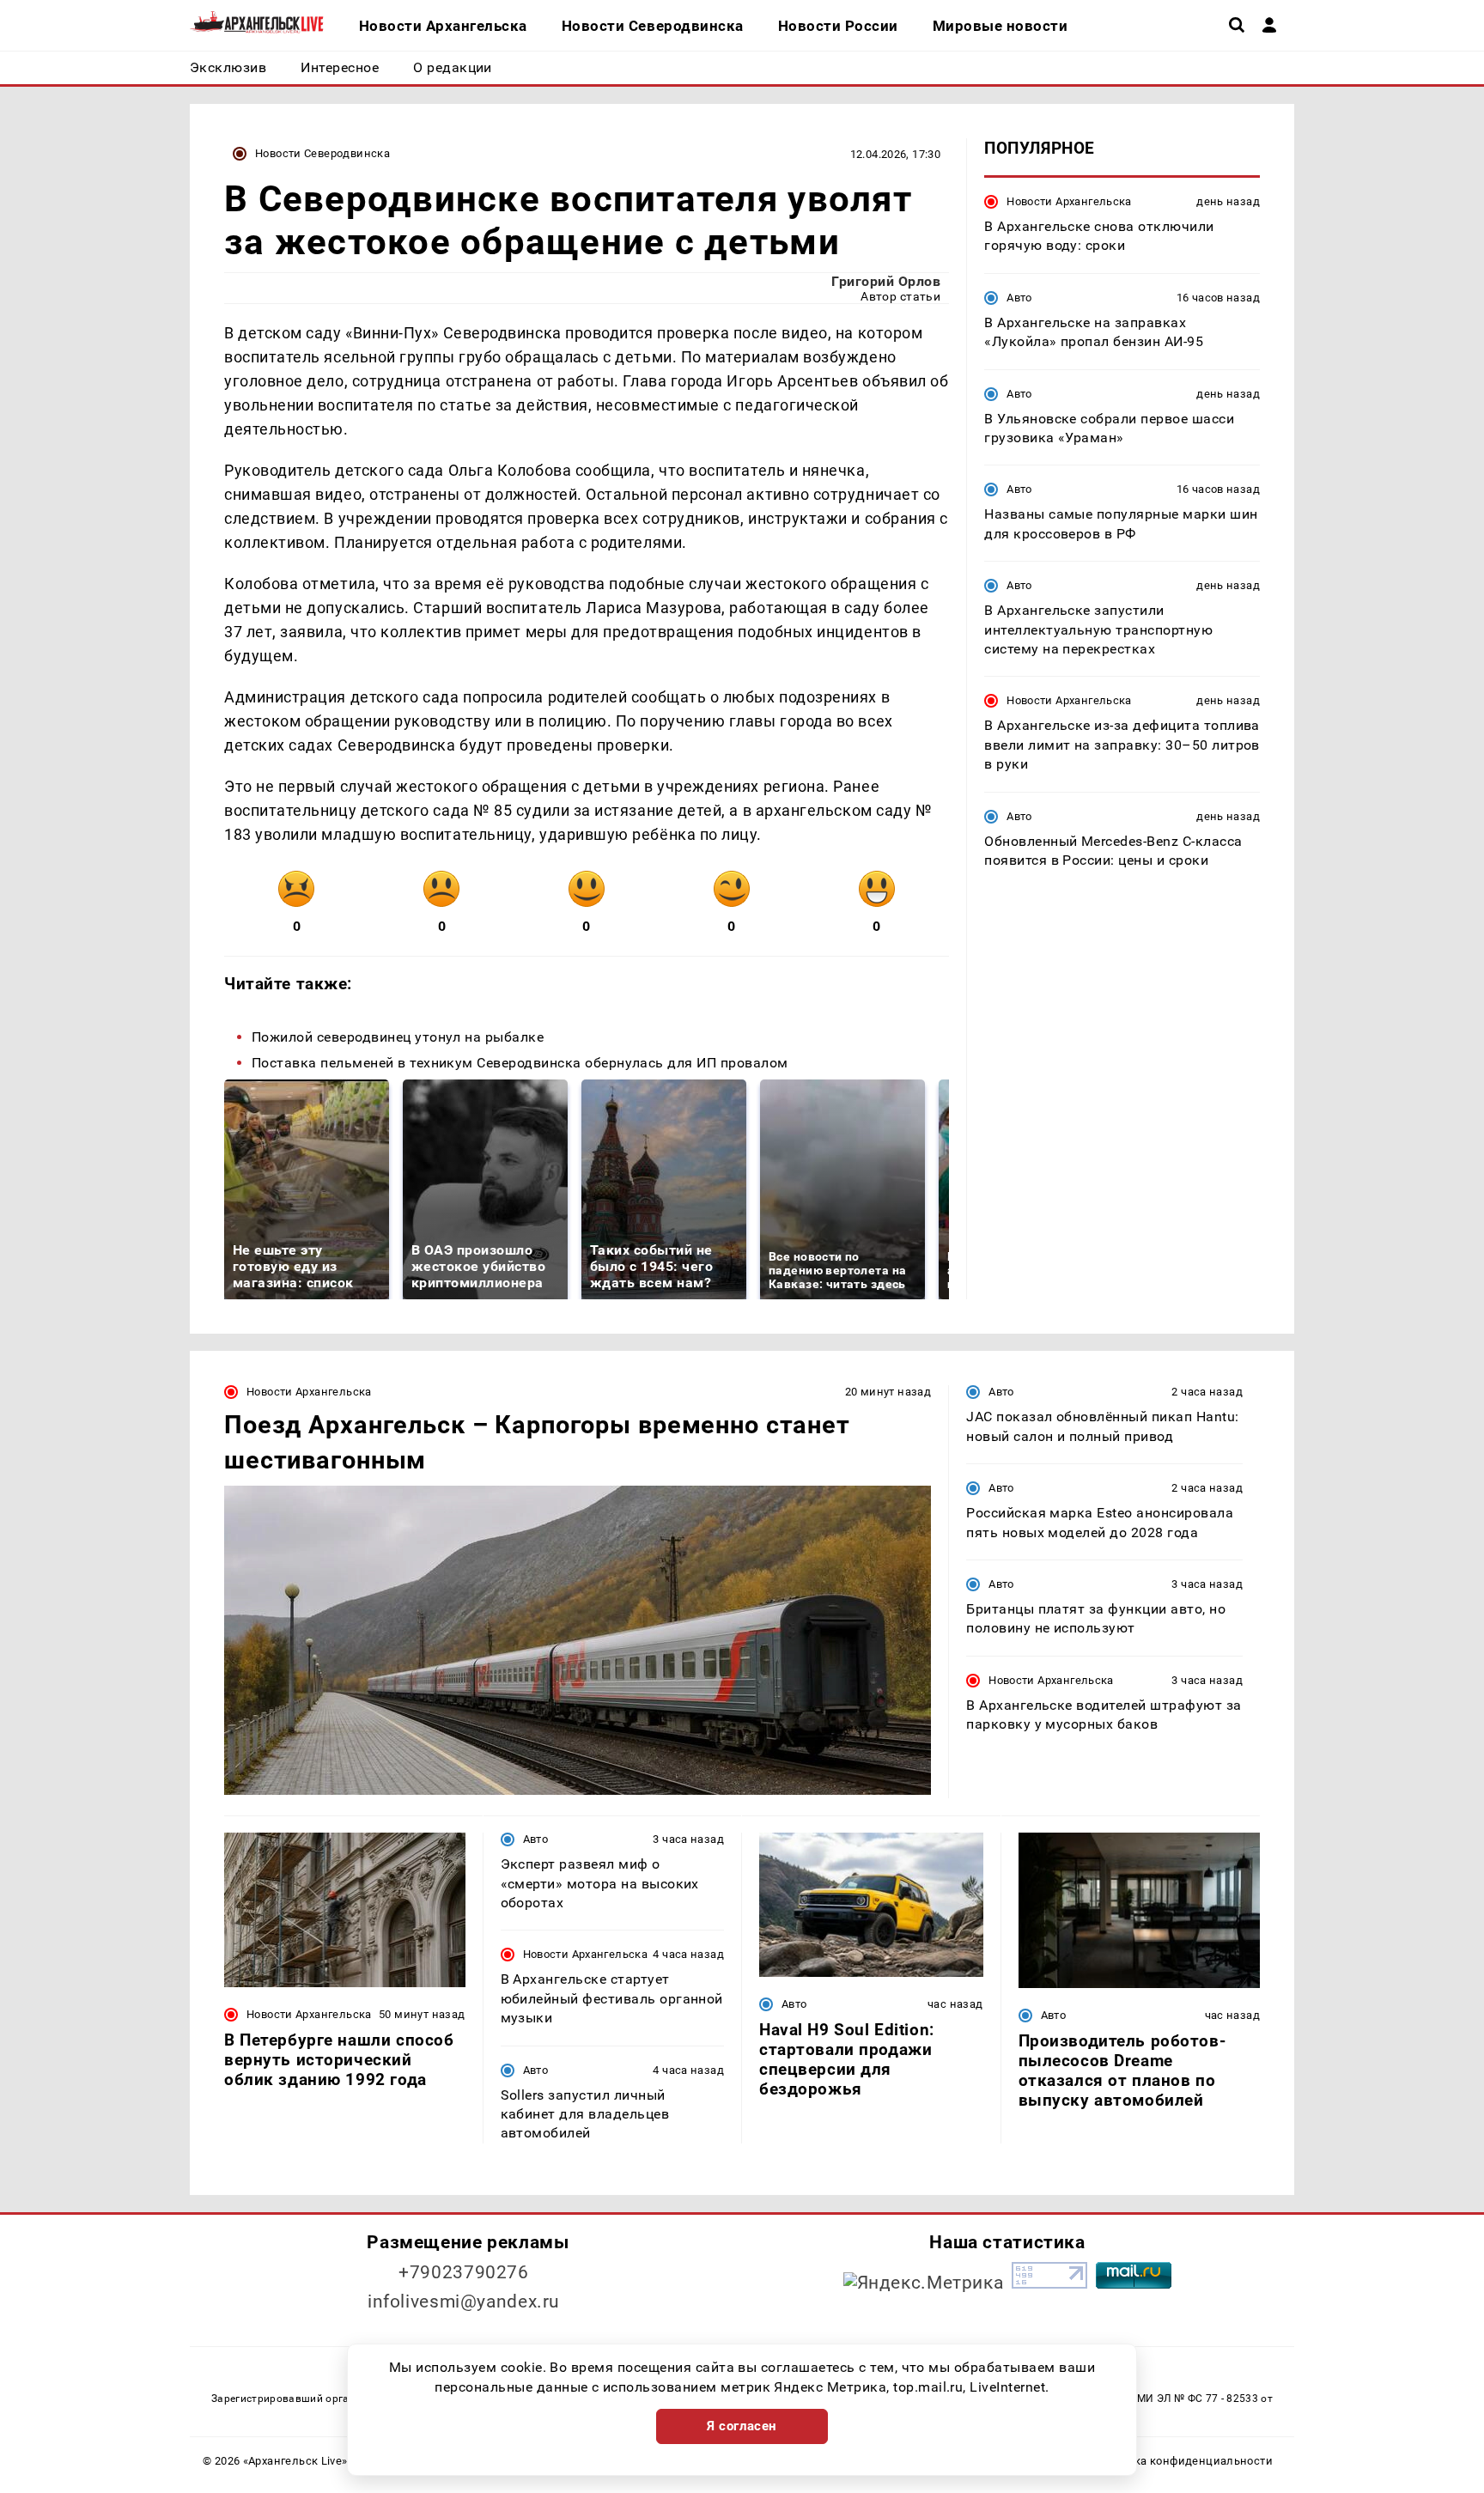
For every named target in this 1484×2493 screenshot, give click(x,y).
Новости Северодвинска (322, 153)
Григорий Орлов (886, 281)
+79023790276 (464, 2272)
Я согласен (742, 2426)
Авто (1019, 298)
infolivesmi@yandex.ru (464, 2301)
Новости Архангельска (1069, 201)
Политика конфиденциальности (1183, 2461)
